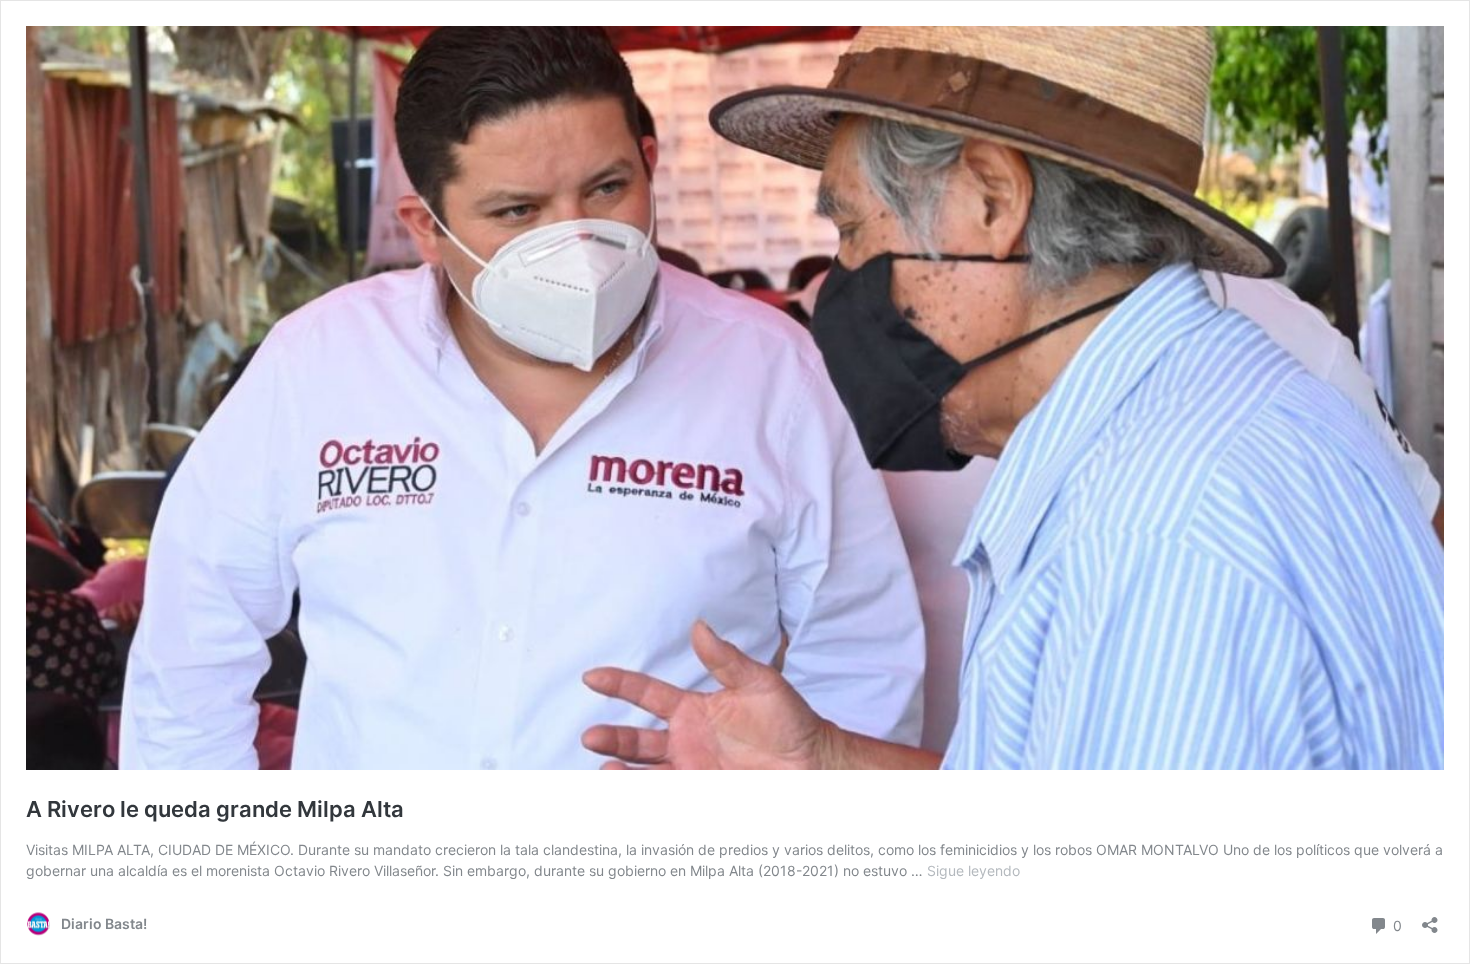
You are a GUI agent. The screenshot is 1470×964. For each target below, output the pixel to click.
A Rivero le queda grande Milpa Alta (215, 809)
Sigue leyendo (973, 870)
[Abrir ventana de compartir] (1430, 918)
